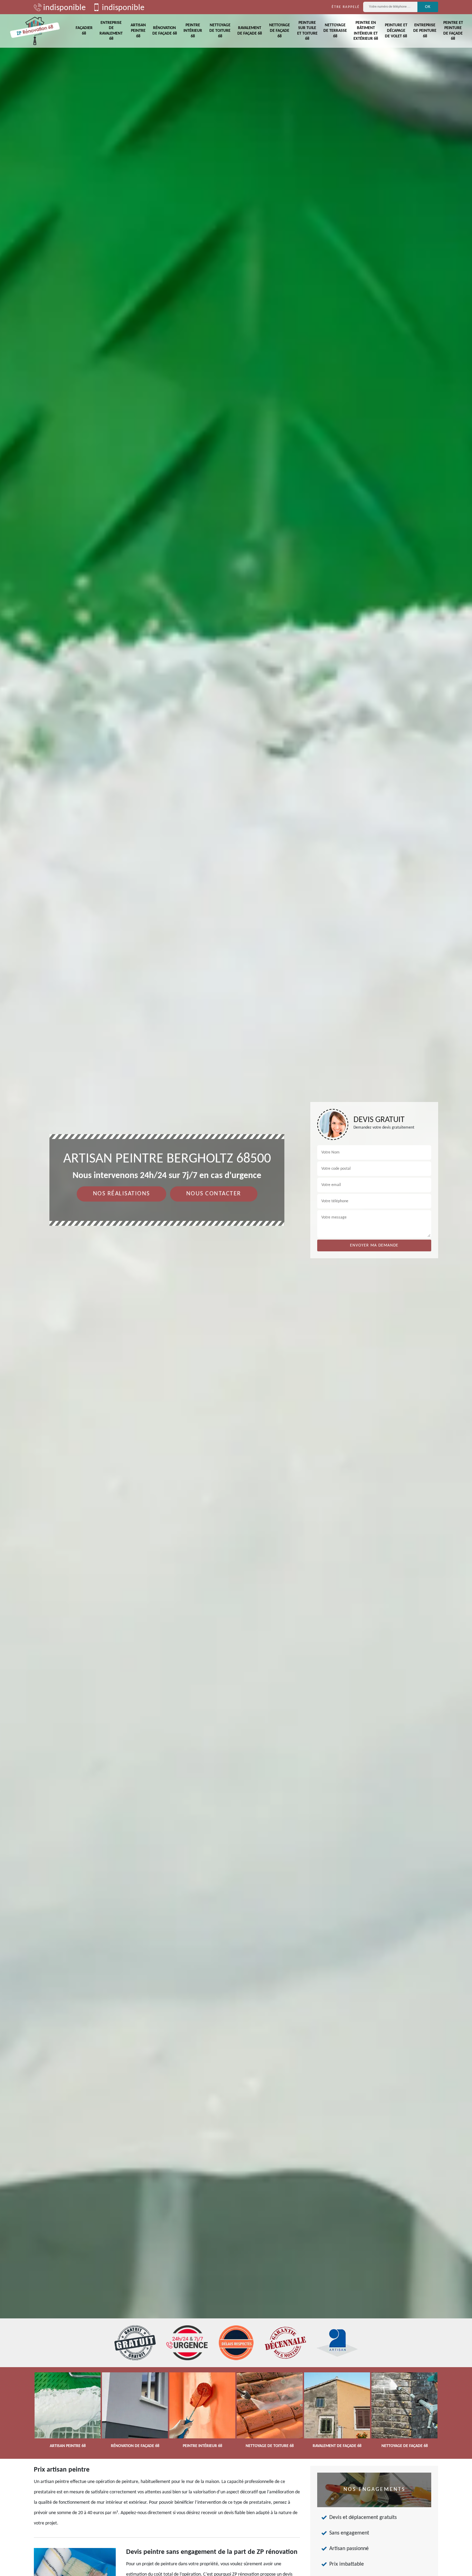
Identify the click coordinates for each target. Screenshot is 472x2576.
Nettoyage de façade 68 (280, 31)
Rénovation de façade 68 (165, 31)
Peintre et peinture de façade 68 (453, 31)
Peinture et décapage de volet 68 (396, 31)
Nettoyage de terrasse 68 (335, 31)
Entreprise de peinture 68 (425, 31)
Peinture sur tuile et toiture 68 (307, 31)
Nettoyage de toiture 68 (220, 31)
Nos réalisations (121, 1194)
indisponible (64, 8)
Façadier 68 (84, 31)
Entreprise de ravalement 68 (111, 31)
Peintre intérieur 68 (193, 31)
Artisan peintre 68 (138, 31)
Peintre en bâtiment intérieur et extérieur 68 (366, 31)
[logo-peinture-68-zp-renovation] (35, 31)
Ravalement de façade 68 (250, 31)
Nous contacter (214, 1194)
